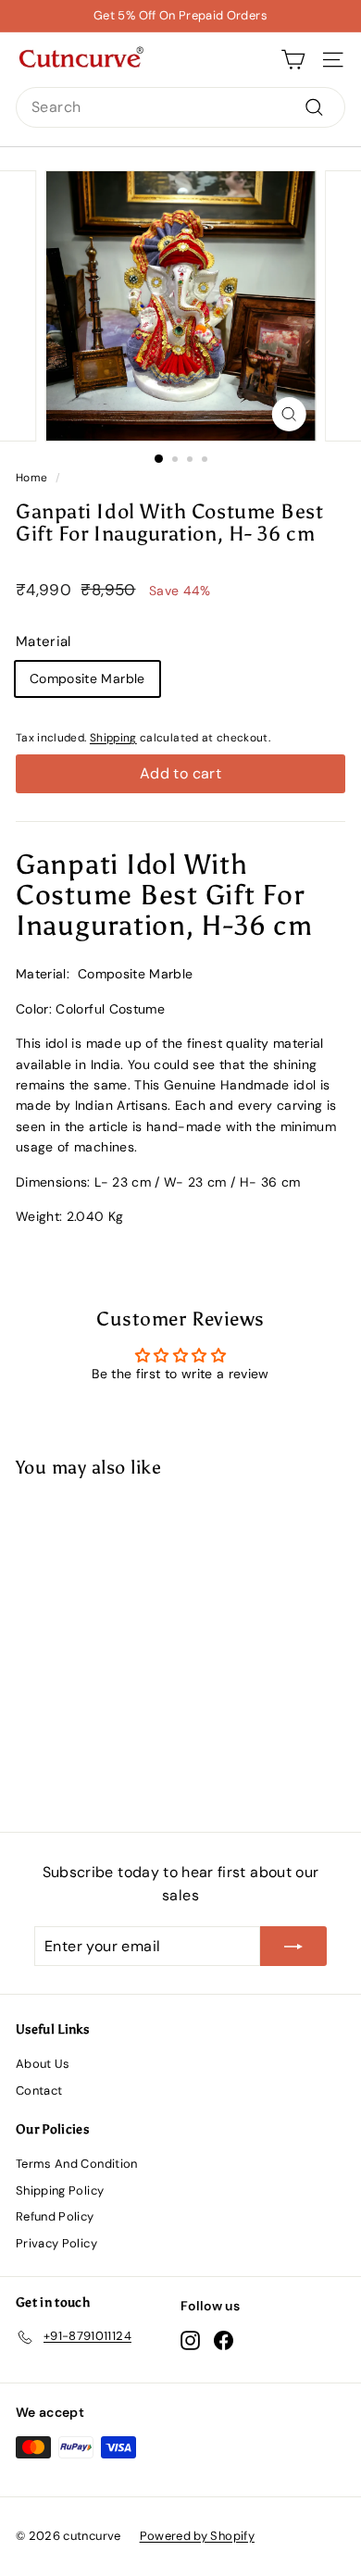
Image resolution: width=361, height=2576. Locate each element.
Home (31, 478)
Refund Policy (55, 2216)
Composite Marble (87, 678)
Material (44, 641)
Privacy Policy (56, 2243)
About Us (43, 2064)
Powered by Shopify (197, 2536)
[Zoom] (288, 414)
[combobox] (180, 107)
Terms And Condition (77, 2164)
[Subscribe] (293, 1947)
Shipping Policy (60, 2190)
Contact (39, 2091)
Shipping (113, 738)
